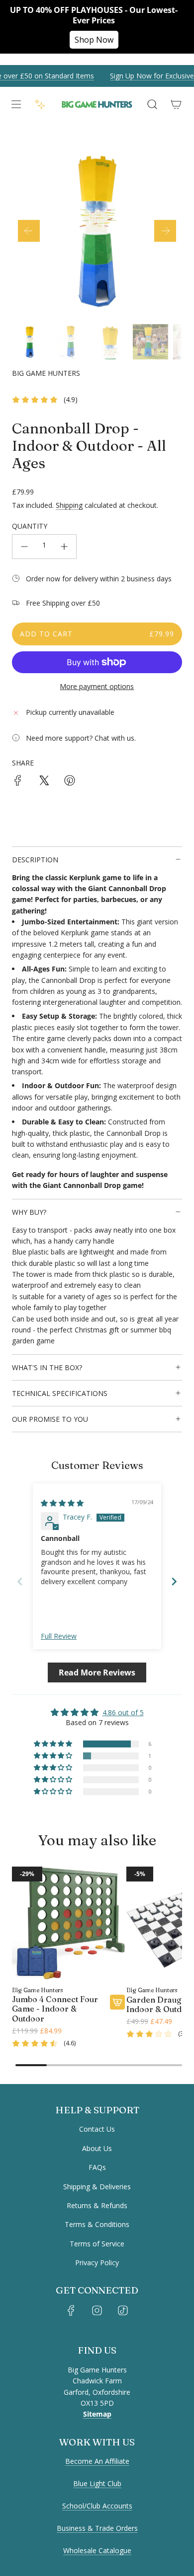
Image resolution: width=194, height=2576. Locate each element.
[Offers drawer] (40, 104)
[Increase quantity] (64, 547)
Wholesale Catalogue (97, 2550)
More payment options (97, 686)
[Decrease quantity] (24, 547)
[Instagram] (97, 2310)
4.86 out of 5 (123, 1712)
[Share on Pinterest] (70, 782)
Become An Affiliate (97, 2461)
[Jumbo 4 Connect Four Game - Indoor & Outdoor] (68, 1923)
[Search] (152, 104)
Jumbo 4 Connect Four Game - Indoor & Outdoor (55, 2009)
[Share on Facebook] (18, 782)
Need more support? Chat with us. (81, 738)
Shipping (69, 505)
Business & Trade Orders (97, 2528)
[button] (29, 231)
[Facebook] (71, 2310)
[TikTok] (123, 2310)
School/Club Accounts (97, 2506)
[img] (62, 1503)
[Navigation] (16, 104)
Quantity (30, 526)
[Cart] (176, 104)
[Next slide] (174, 1581)
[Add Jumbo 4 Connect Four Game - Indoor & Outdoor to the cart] (117, 2002)
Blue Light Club (97, 2483)
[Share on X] (44, 782)
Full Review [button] (59, 1636)
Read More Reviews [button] (97, 1672)
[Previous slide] (20, 1581)
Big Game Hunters (46, 373)
